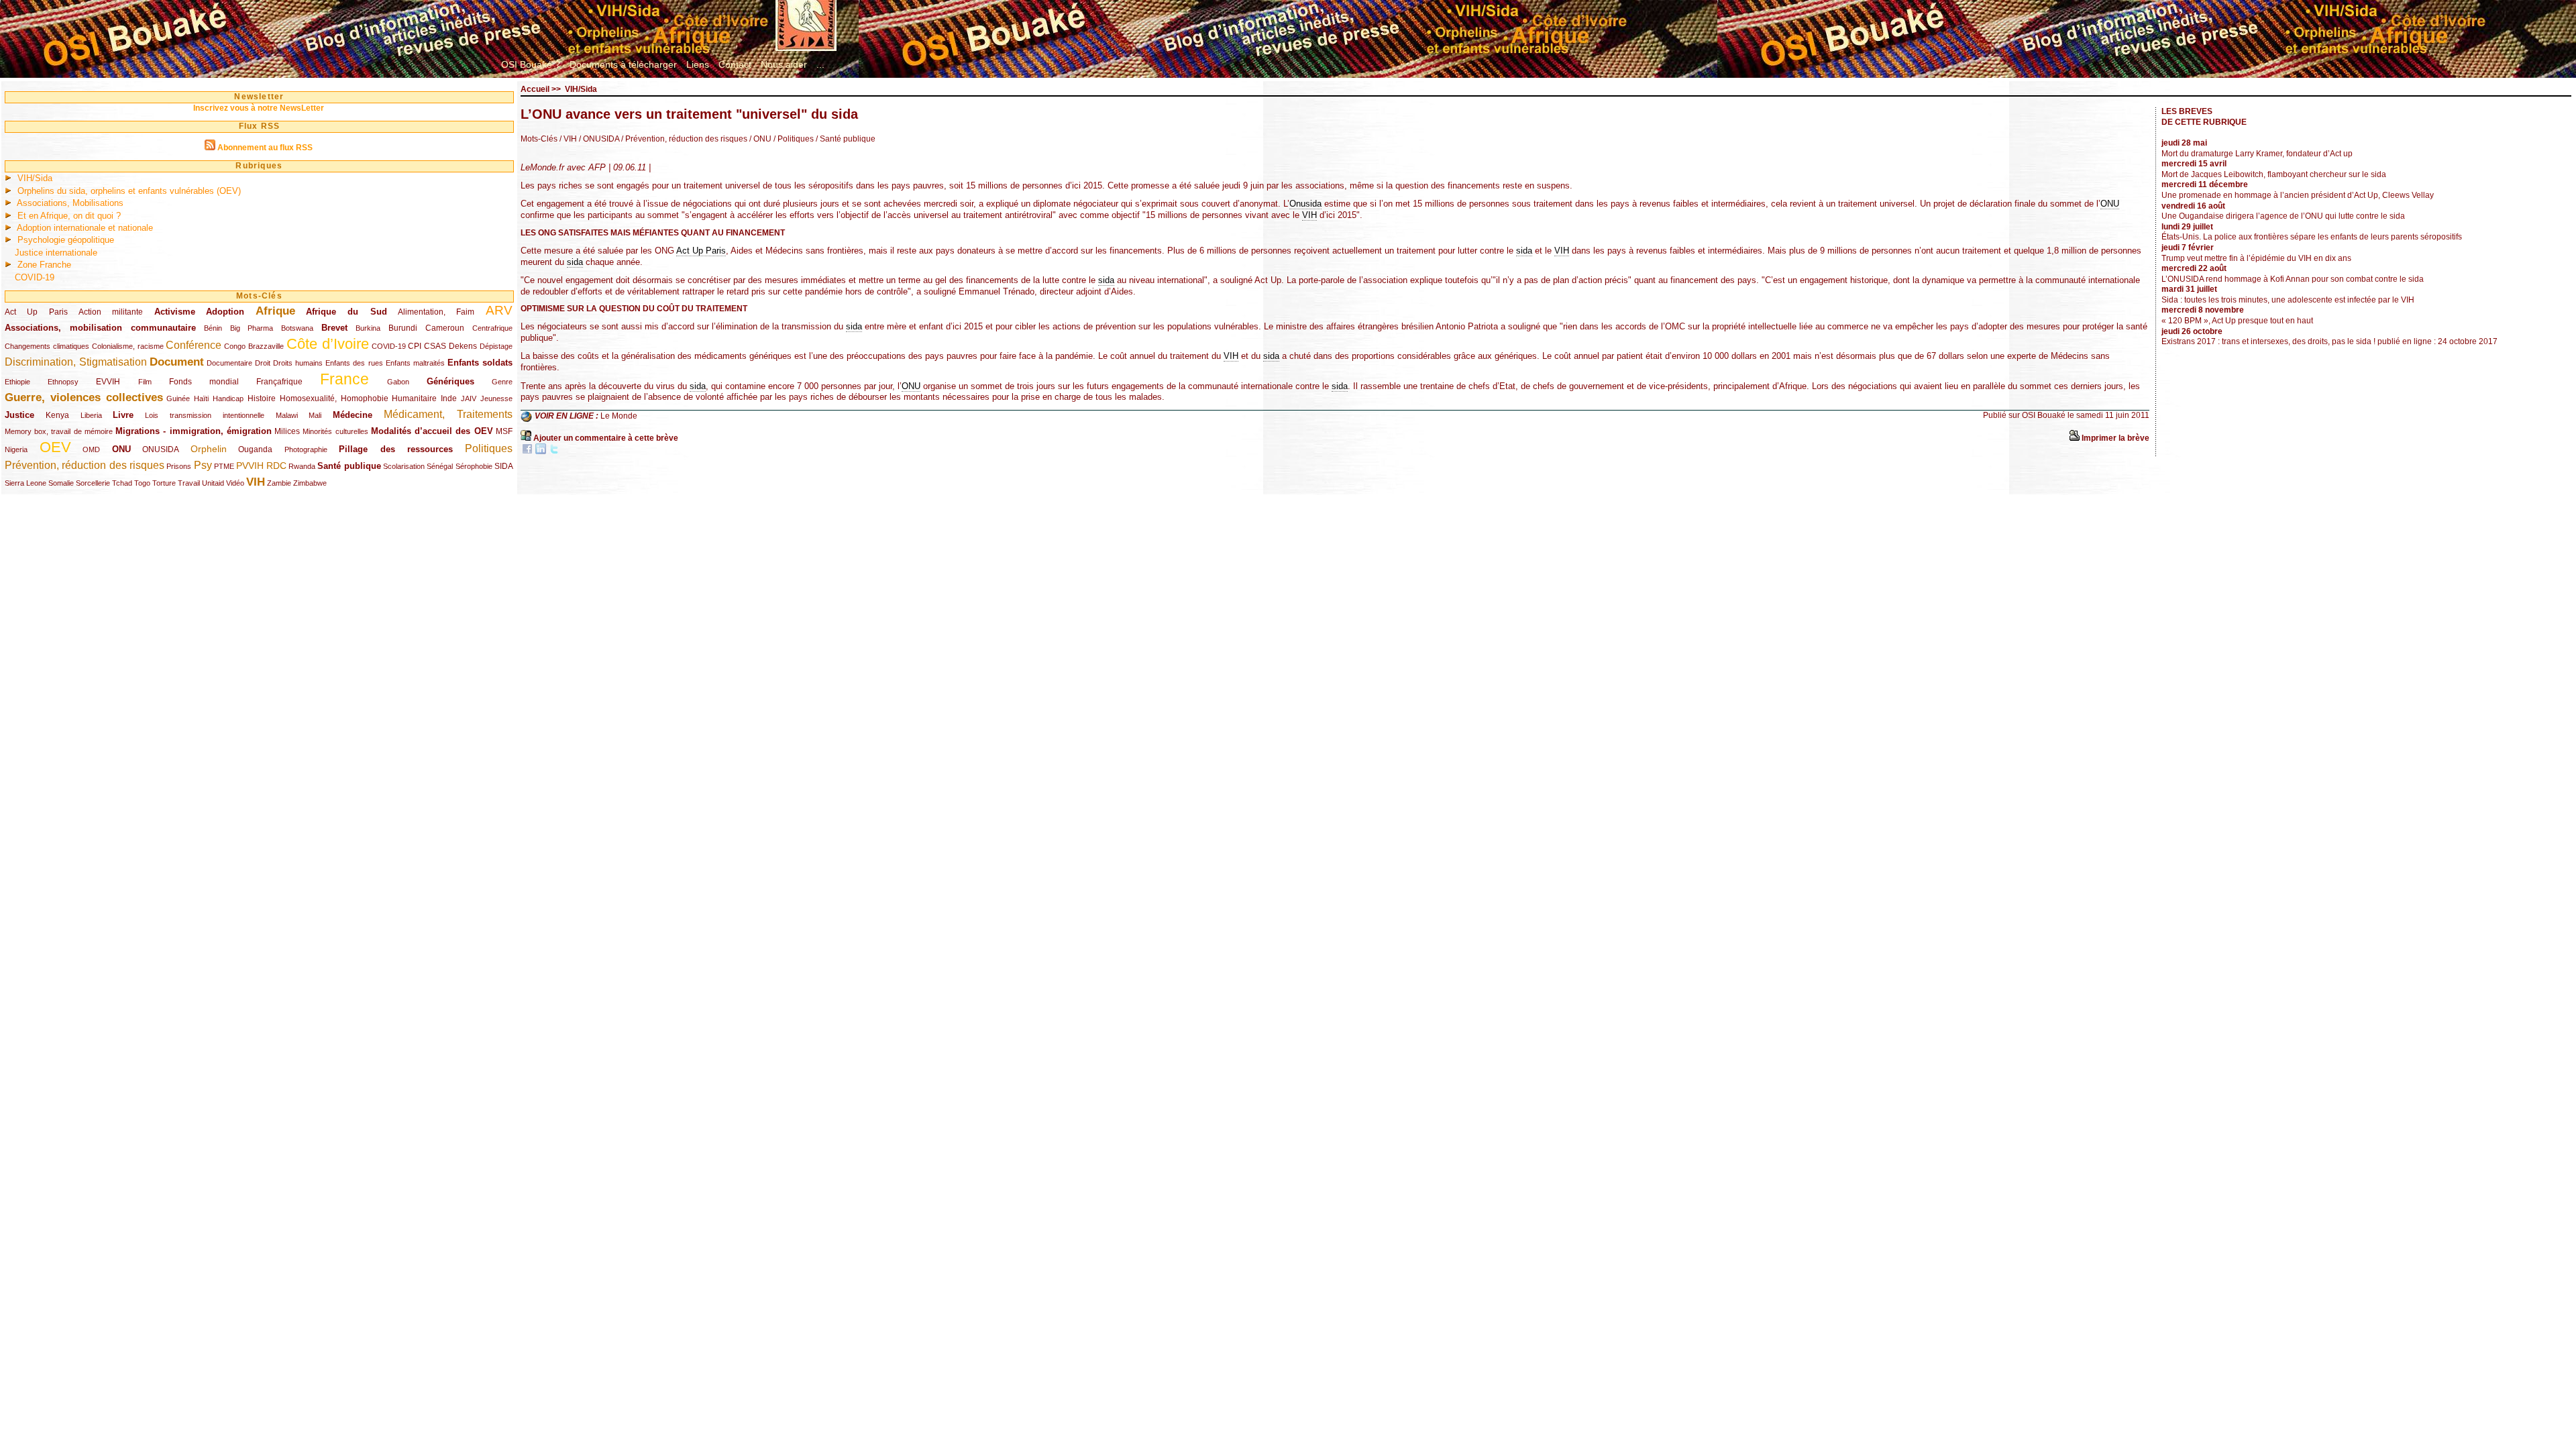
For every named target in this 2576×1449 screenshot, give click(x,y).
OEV (55, 447)
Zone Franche (44, 265)
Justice (19, 415)
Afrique (275, 311)
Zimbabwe (310, 483)
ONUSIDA (160, 449)
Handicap (228, 398)
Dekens (463, 346)
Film (145, 382)
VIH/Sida (35, 178)
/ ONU (759, 139)
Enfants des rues (354, 363)
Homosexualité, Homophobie (334, 398)
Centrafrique (492, 328)
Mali (315, 415)
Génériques (450, 381)
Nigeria (16, 449)
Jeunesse (496, 398)
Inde (449, 398)
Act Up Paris (36, 312)
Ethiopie (17, 382)
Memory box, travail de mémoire (59, 431)
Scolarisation (404, 466)
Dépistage (496, 346)
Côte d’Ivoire (328, 344)
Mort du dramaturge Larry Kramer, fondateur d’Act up (2257, 154)
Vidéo (235, 483)
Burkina (368, 328)
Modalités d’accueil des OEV (432, 431)
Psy (203, 465)
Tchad (122, 483)
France (344, 379)
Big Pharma (252, 328)
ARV (499, 310)
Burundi (403, 328)
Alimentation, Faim (436, 312)
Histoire (262, 398)
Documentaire (229, 363)
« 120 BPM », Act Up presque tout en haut (2237, 321)
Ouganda (255, 449)
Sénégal (440, 466)
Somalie (61, 483)
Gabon (398, 382)
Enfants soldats (480, 363)
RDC (276, 466)
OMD (91, 449)
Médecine (353, 415)
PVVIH (250, 466)
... (820, 64)
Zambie (279, 483)
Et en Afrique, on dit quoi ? (69, 216)
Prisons (179, 466)
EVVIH (108, 382)
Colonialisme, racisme (128, 346)
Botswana (297, 328)
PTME (224, 466)
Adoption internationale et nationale (85, 228)
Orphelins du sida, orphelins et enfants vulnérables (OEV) (129, 191)
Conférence (194, 345)
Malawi (287, 415)
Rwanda (302, 466)
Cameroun (445, 328)
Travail (189, 483)
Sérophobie (474, 466)
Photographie (306, 449)
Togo (142, 483)
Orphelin (209, 449)
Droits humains (298, 363)
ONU (121, 449)
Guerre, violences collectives (84, 397)
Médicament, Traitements (448, 414)
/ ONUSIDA (598, 139)
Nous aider (784, 64)
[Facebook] (527, 451)
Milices (287, 431)
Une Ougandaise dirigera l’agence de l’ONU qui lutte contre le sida (2283, 216)
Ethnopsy (63, 382)
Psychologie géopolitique (66, 240)
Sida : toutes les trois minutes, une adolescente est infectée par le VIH (2288, 300)
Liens (698, 64)
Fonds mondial (204, 382)
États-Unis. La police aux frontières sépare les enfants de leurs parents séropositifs (2312, 237)
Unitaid (213, 483)
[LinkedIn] (541, 451)
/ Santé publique (845, 139)
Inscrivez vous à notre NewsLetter (259, 108)
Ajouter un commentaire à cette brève (606, 438)
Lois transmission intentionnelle (205, 415)
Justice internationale (56, 253)
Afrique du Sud (346, 312)
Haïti (201, 398)
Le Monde (619, 417)
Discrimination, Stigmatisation (76, 362)
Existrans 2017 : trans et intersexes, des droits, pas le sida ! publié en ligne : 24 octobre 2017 (2329, 341)
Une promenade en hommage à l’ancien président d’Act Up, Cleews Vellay (2298, 195)
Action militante (111, 312)
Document (177, 362)
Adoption (225, 312)
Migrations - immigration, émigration (194, 431)
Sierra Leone (25, 483)
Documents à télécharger (623, 64)
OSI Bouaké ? (531, 64)
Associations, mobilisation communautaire (100, 328)
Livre (123, 415)
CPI (415, 346)
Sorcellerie (93, 483)
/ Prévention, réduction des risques (683, 139)
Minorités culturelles (335, 431)
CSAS (435, 346)
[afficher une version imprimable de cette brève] (2074, 438)
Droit (263, 363)
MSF (504, 431)
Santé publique (349, 466)
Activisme (175, 312)
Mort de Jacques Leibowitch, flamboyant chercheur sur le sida (2274, 174)
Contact (735, 64)
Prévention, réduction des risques (85, 465)
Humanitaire (414, 398)
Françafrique (279, 382)
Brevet (334, 328)
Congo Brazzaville (254, 346)
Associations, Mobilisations (70, 203)
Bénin (213, 328)
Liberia (91, 415)
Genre (502, 382)
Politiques (489, 448)
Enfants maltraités (415, 363)
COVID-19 (35, 277)
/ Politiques (793, 139)
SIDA (503, 466)
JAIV (469, 398)
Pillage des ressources (396, 449)
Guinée (178, 398)
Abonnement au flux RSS (265, 148)
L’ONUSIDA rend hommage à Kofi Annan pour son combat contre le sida (2293, 279)
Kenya (57, 415)
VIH (256, 482)
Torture (164, 483)
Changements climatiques (47, 346)
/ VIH (568, 139)
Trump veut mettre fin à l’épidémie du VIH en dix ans (2256, 258)
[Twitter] (554, 451)
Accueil (535, 89)
